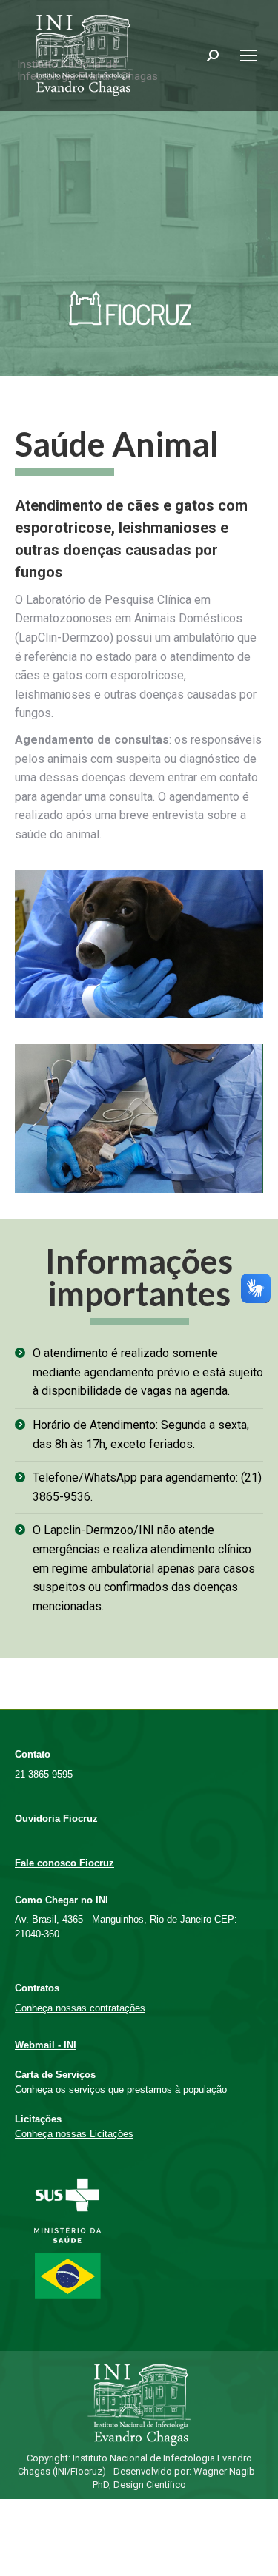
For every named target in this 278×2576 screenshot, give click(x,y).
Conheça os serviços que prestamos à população (121, 2089)
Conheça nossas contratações (80, 2008)
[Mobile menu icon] (248, 56)
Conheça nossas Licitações (74, 2134)
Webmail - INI (46, 2045)
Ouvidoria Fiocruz (56, 1819)
